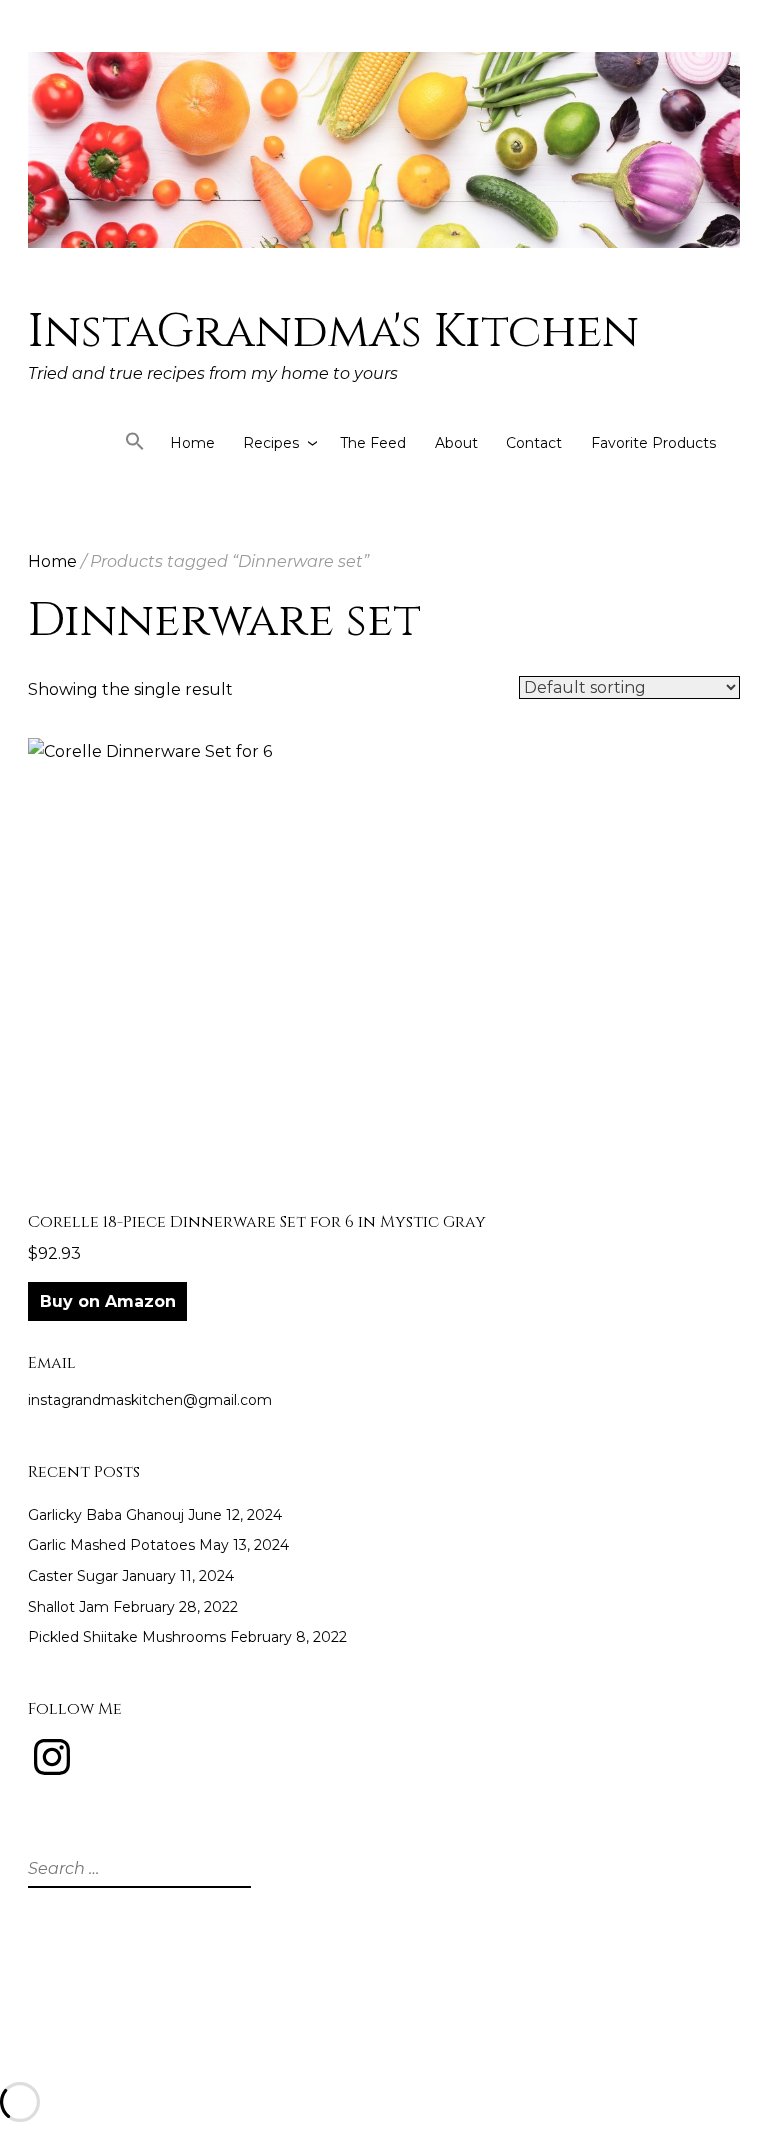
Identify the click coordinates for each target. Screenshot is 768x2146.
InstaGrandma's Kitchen (333, 331)
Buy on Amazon (108, 1301)
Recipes (271, 443)
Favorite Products (653, 443)
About (456, 443)
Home (192, 443)
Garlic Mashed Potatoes (111, 1545)
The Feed (373, 443)
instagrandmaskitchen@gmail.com (150, 1400)
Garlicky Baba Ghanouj (106, 1515)
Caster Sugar (73, 1576)
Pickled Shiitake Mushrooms (127, 1637)
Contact (534, 443)
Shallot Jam (68, 1607)
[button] (135, 446)
